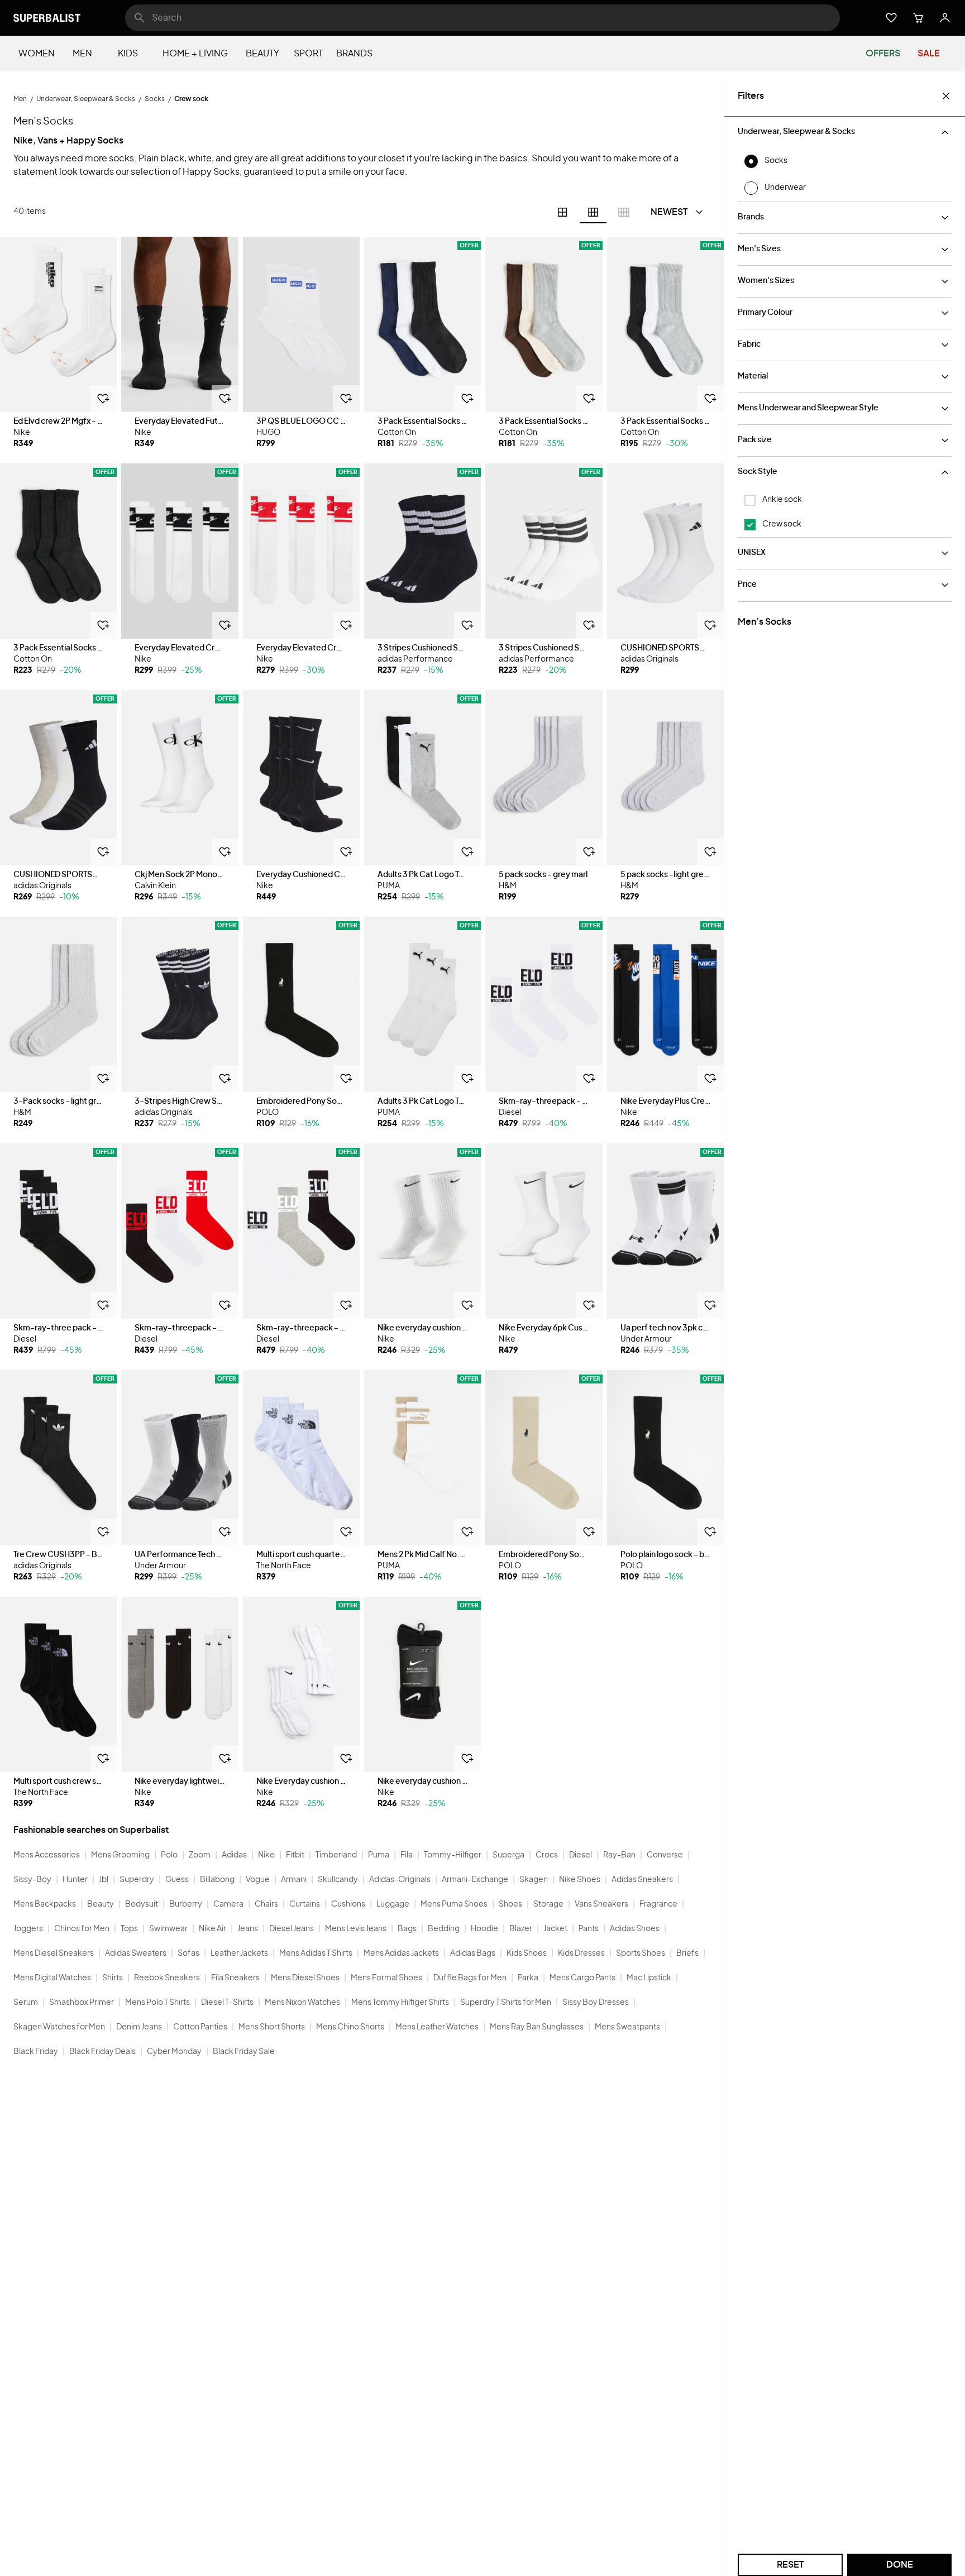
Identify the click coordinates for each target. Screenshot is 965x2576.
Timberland (336, 1855)
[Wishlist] (891, 18)
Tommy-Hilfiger (453, 1855)
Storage (548, 1904)
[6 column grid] (593, 212)
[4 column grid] (562, 212)
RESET (790, 2565)
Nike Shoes (580, 1880)
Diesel (581, 1855)
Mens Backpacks (45, 1904)
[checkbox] (750, 500)
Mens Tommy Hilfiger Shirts (400, 2003)
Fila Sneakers (235, 1978)
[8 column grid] (624, 212)
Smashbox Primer (82, 2003)
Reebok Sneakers (167, 1978)
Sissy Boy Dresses (596, 2003)
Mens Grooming (120, 1855)
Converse (665, 1855)
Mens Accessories (47, 1855)
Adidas (234, 1855)
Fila (407, 1855)
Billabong (217, 1880)
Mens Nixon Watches (302, 2003)
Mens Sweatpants (627, 2027)
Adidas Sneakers (642, 1880)
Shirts (113, 1978)
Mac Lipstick (649, 1978)
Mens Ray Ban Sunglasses (537, 2027)
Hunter (75, 1880)
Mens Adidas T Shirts (316, 1953)
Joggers (28, 1929)
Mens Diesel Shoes (305, 1978)
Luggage (393, 1904)
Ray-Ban (619, 1855)
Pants (589, 1929)
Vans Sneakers (601, 1904)
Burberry (186, 1904)
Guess (177, 1880)
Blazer (521, 1929)
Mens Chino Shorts (350, 2027)
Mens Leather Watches (437, 2027)
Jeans (248, 1929)
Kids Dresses (581, 1953)
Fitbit (295, 1855)
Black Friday (36, 2052)
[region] (58, 324)
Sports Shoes (641, 1953)
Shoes (510, 1904)
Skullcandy (338, 1880)
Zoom (200, 1855)
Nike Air (212, 1929)
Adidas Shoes (635, 1929)
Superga (508, 1855)
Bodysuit (142, 1904)
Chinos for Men (82, 1929)
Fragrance (658, 1904)
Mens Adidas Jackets (401, 1953)
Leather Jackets (239, 1953)
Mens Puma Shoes (454, 1904)
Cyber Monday (174, 2052)
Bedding (444, 1929)
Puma (379, 1855)
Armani (294, 1880)
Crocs (547, 1855)
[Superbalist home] (47, 18)
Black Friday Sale (244, 2052)
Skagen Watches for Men (59, 2027)
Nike (266, 1855)
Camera (228, 1904)
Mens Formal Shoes (386, 1978)
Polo (169, 1855)
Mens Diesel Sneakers (54, 1953)
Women (37, 54)
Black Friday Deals (102, 2052)
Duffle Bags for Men (470, 1978)
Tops (129, 1929)
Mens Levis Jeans (356, 1929)
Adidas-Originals (400, 1880)
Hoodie (484, 1929)
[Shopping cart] (918, 18)
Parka (528, 1978)
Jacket (555, 1929)
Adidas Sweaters (136, 1953)
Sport (308, 54)
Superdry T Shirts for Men (506, 2003)
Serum (26, 2003)
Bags (407, 1929)
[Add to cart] (103, 399)
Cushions (348, 1904)
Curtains (305, 1904)
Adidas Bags (473, 1953)
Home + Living (195, 54)
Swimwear (168, 1929)
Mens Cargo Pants (582, 1978)
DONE (900, 2565)
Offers (883, 54)
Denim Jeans (139, 2027)
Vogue (258, 1880)
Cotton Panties (200, 2027)
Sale (929, 54)
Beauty (262, 54)
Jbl (104, 1880)
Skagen (534, 1880)
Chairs (266, 1904)
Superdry (137, 1880)
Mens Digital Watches (52, 1978)
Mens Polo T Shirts (157, 2003)
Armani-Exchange (475, 1880)
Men (82, 54)
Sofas (188, 1953)
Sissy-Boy (32, 1880)
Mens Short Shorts (272, 2027)
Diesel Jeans (292, 1929)
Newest (669, 212)
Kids (128, 54)
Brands (354, 54)
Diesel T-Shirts (227, 2003)
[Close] (946, 96)
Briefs (687, 1953)
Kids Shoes (527, 1953)
